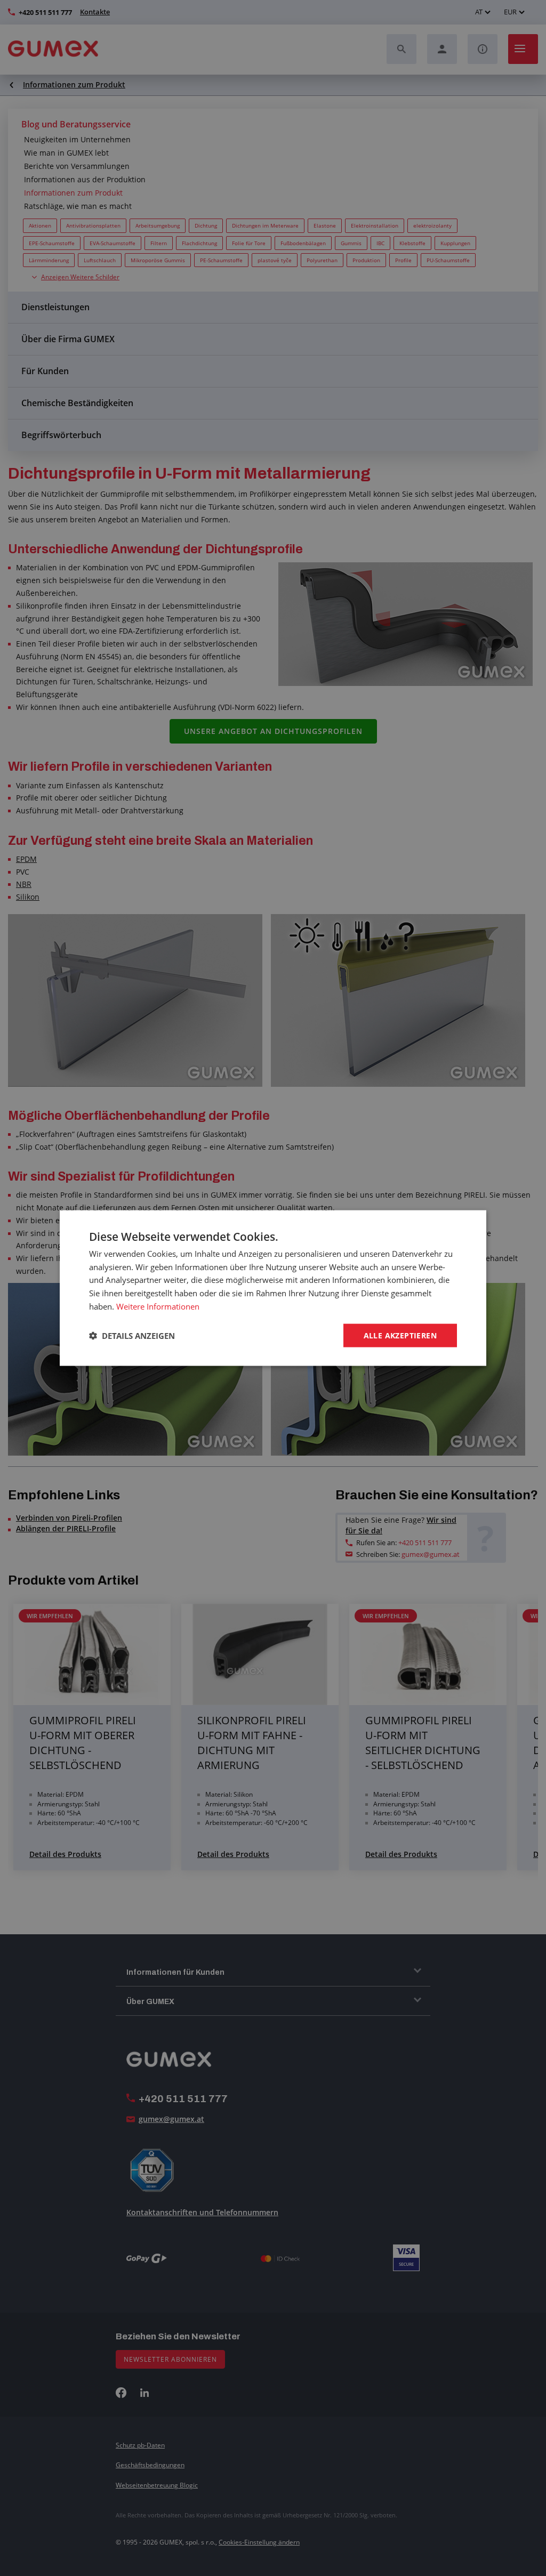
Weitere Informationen (158, 1306)
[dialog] (273, 1288)
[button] (132, 1336)
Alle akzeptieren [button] (400, 1335)
